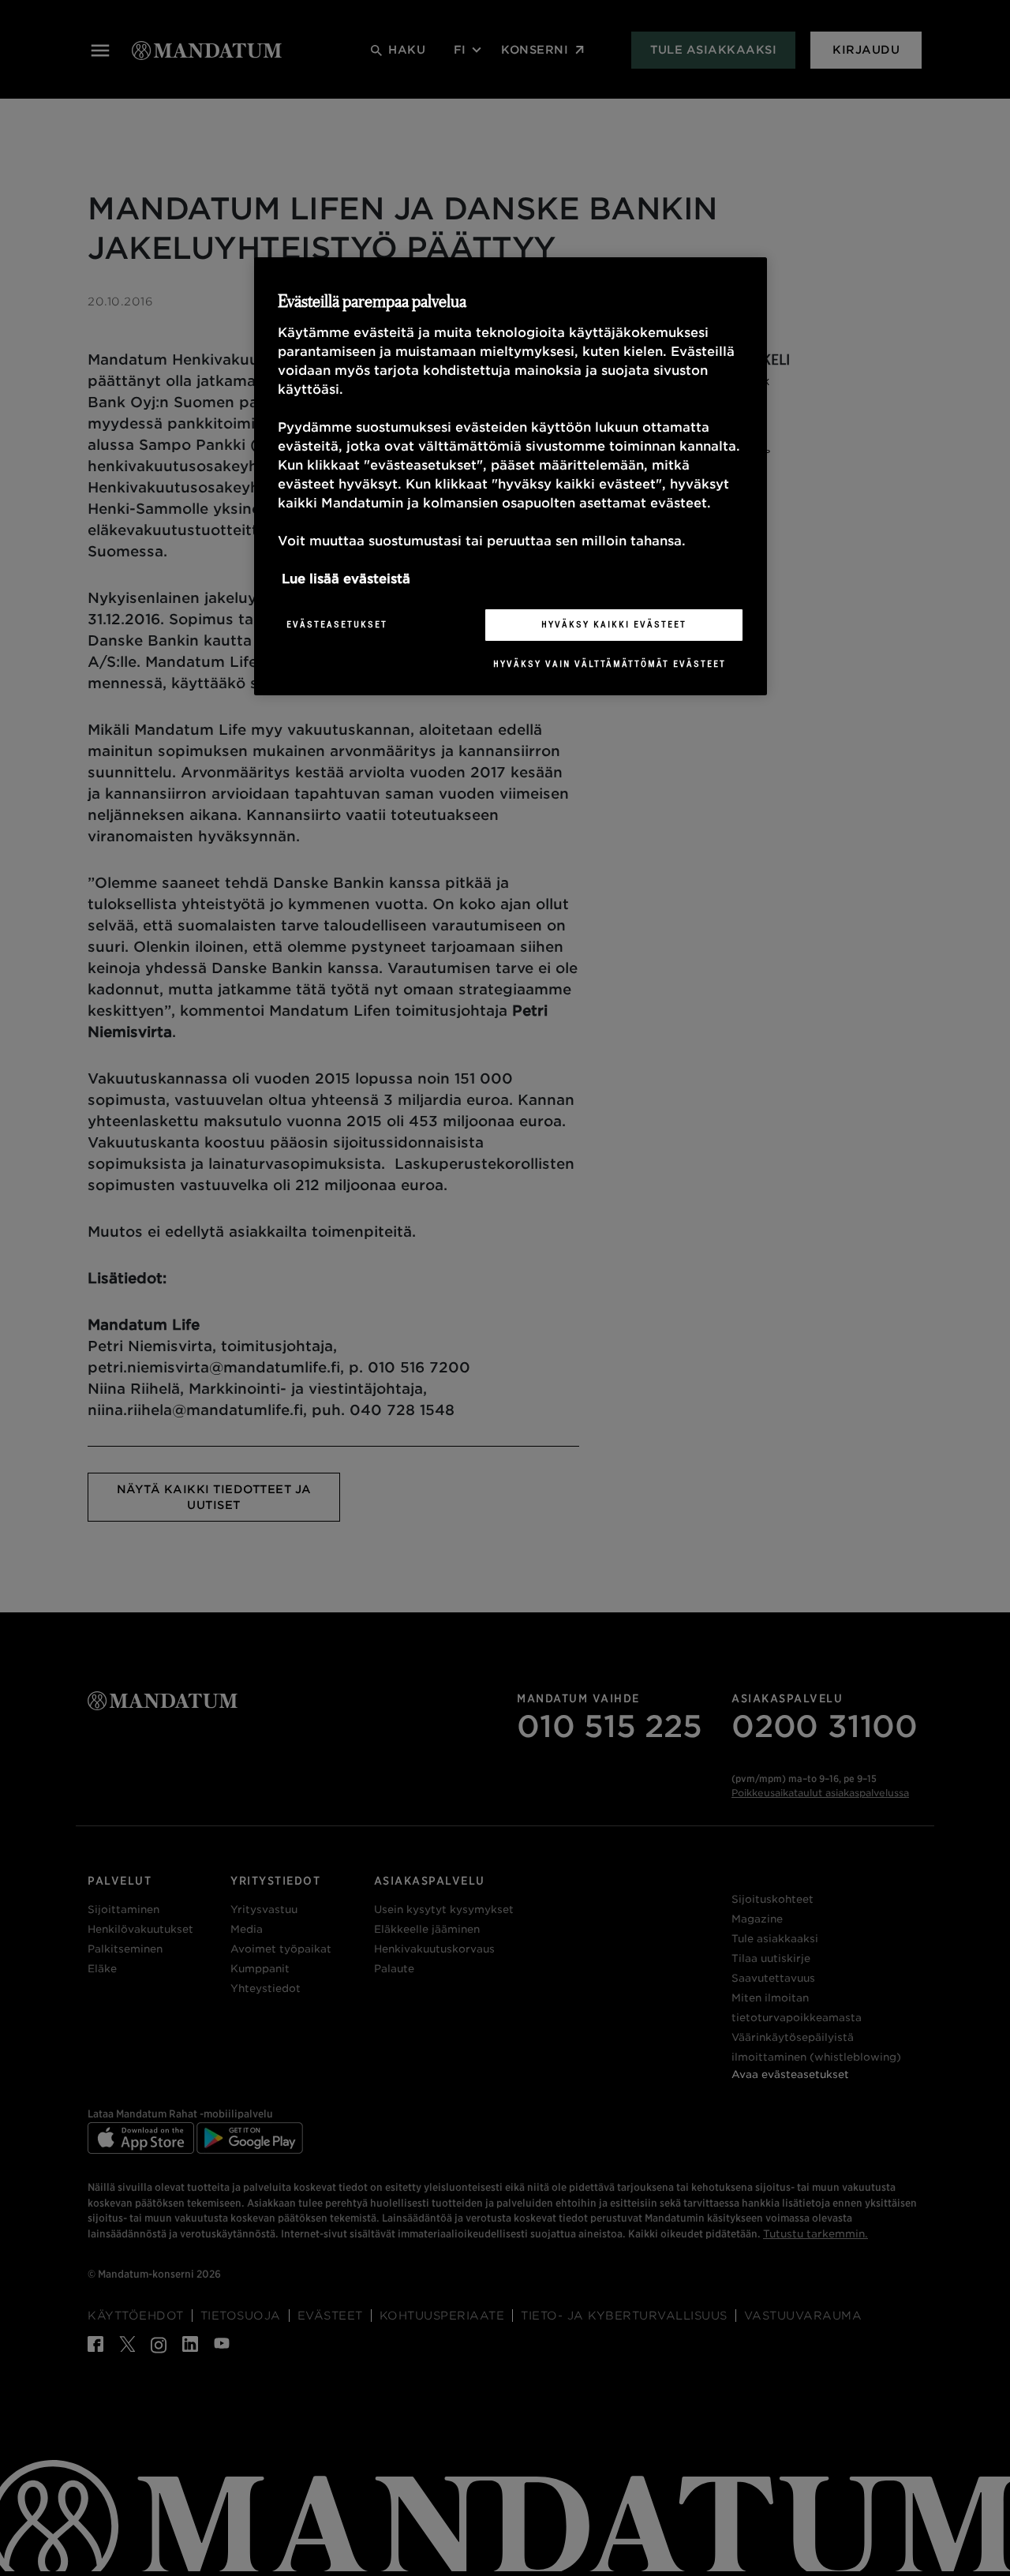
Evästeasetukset (337, 624)
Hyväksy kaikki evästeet (614, 624)
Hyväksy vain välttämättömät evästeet (610, 664)
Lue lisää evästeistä (346, 579)
